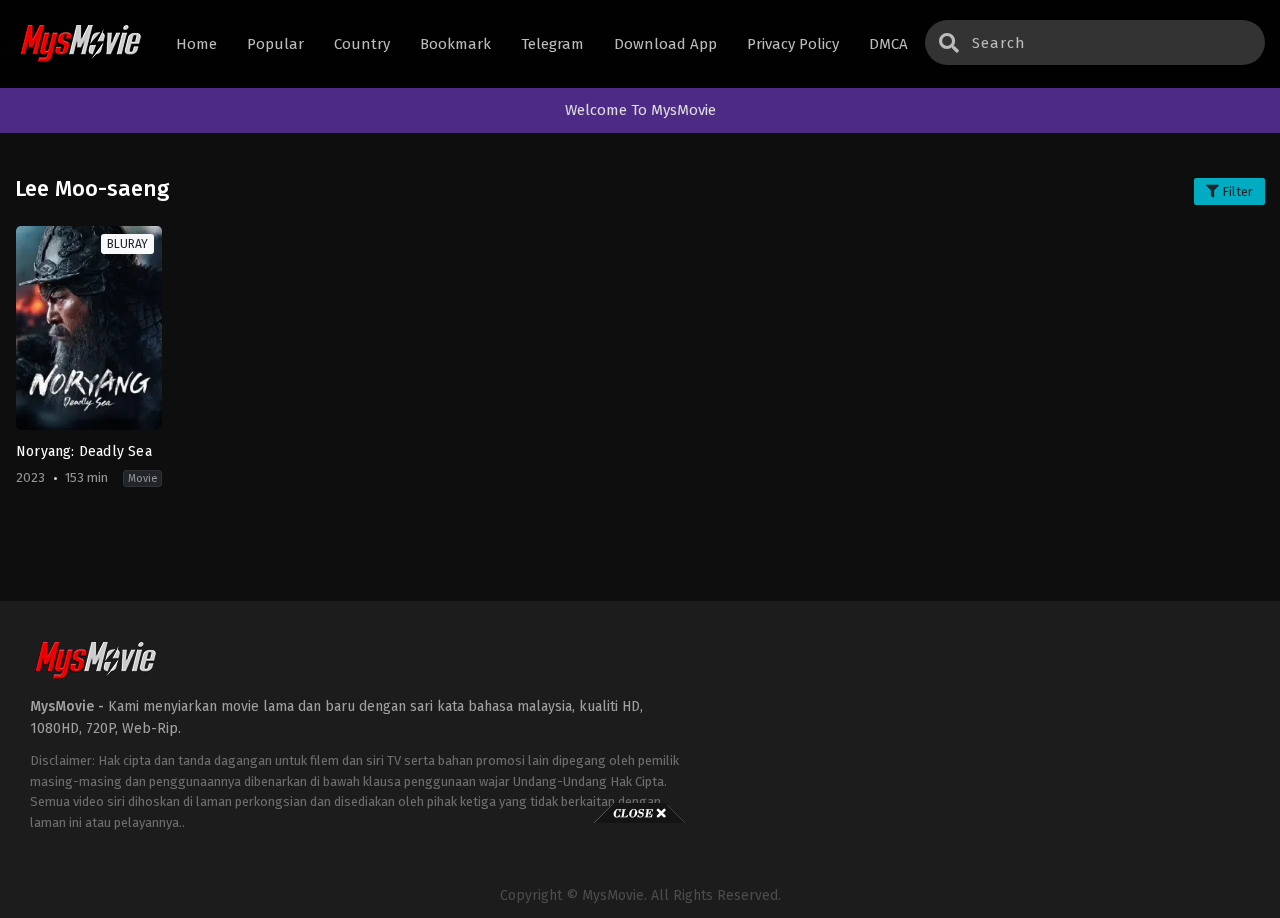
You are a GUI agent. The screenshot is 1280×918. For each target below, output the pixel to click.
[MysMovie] (80, 44)
